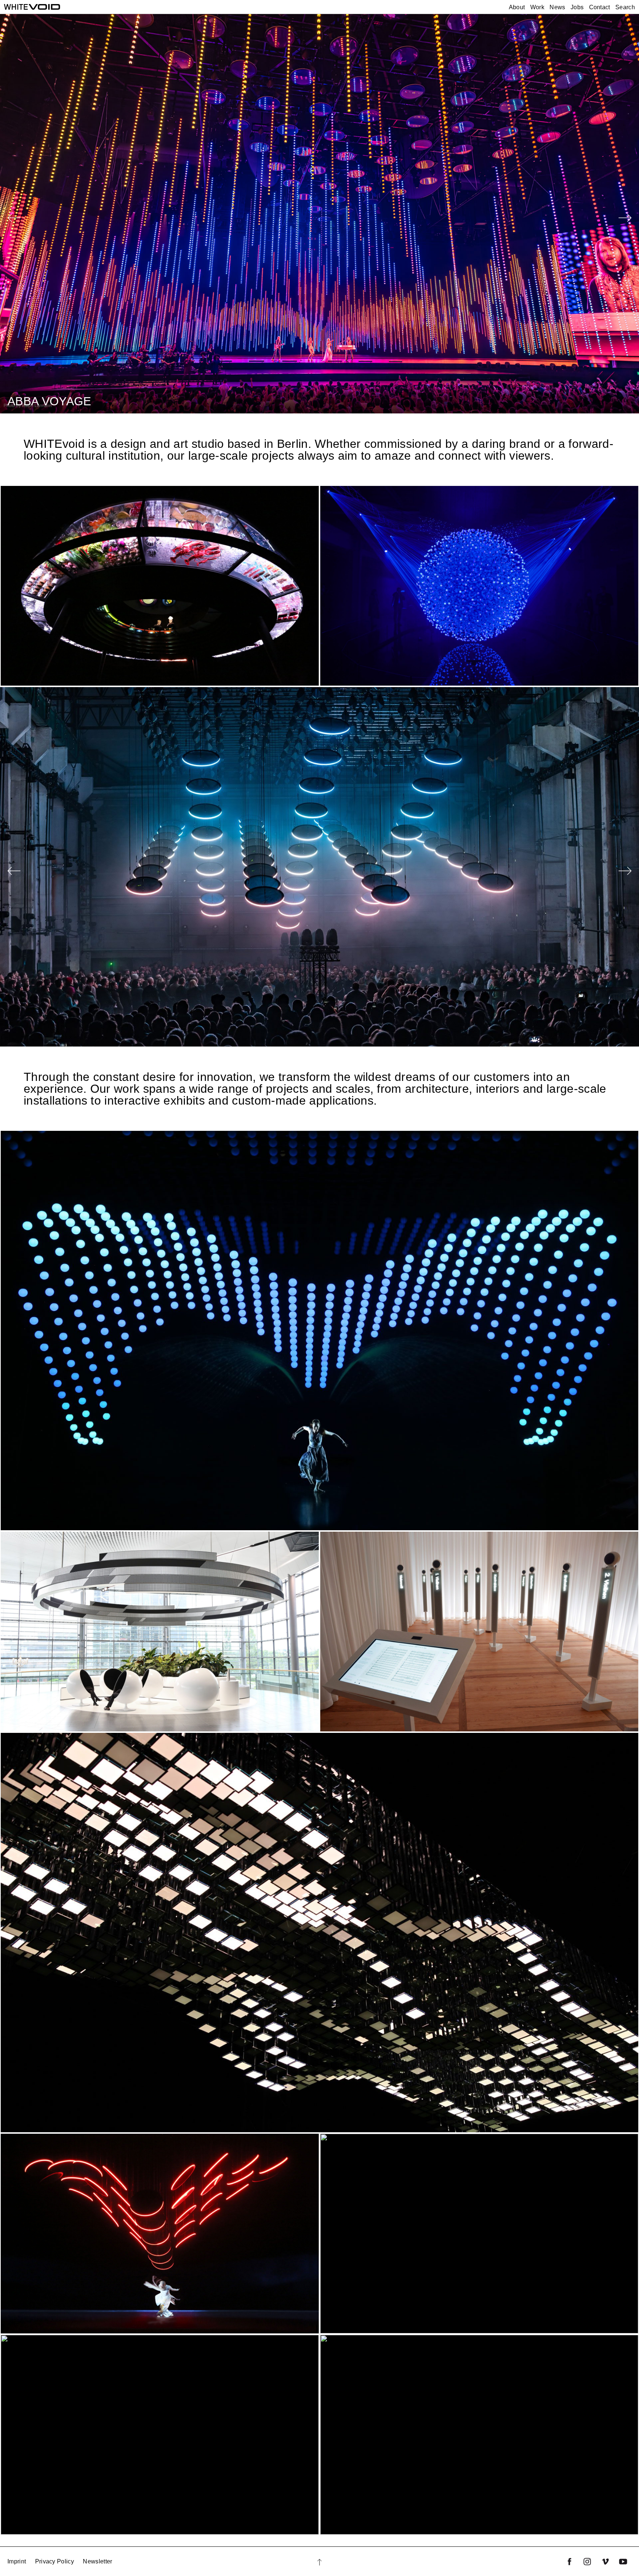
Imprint (17, 2561)
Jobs (577, 7)
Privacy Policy (55, 2561)
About (517, 7)
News (557, 7)
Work (537, 7)
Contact (600, 7)
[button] (625, 219)
